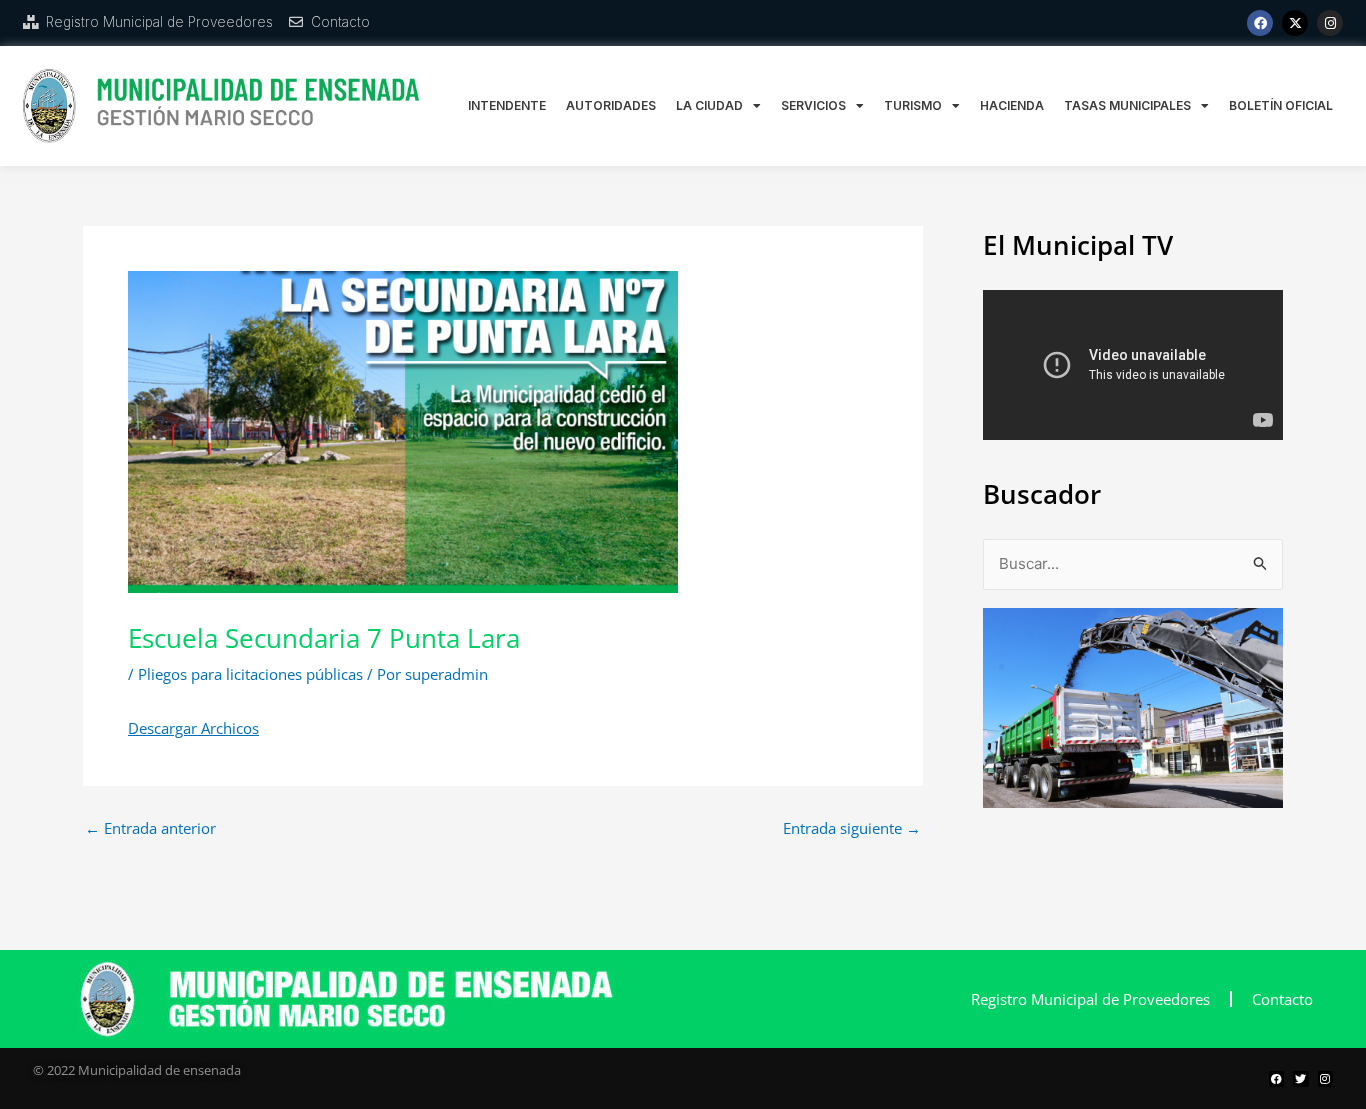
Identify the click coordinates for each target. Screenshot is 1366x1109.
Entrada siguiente (852, 828)
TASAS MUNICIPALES (1127, 105)
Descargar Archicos (193, 728)
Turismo (913, 105)
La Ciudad (709, 105)
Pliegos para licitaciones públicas (250, 674)
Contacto (1282, 999)
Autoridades (611, 105)
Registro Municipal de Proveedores (1090, 999)
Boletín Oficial (1281, 105)
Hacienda (1012, 105)
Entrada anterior (150, 828)
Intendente (507, 105)
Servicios (813, 105)
